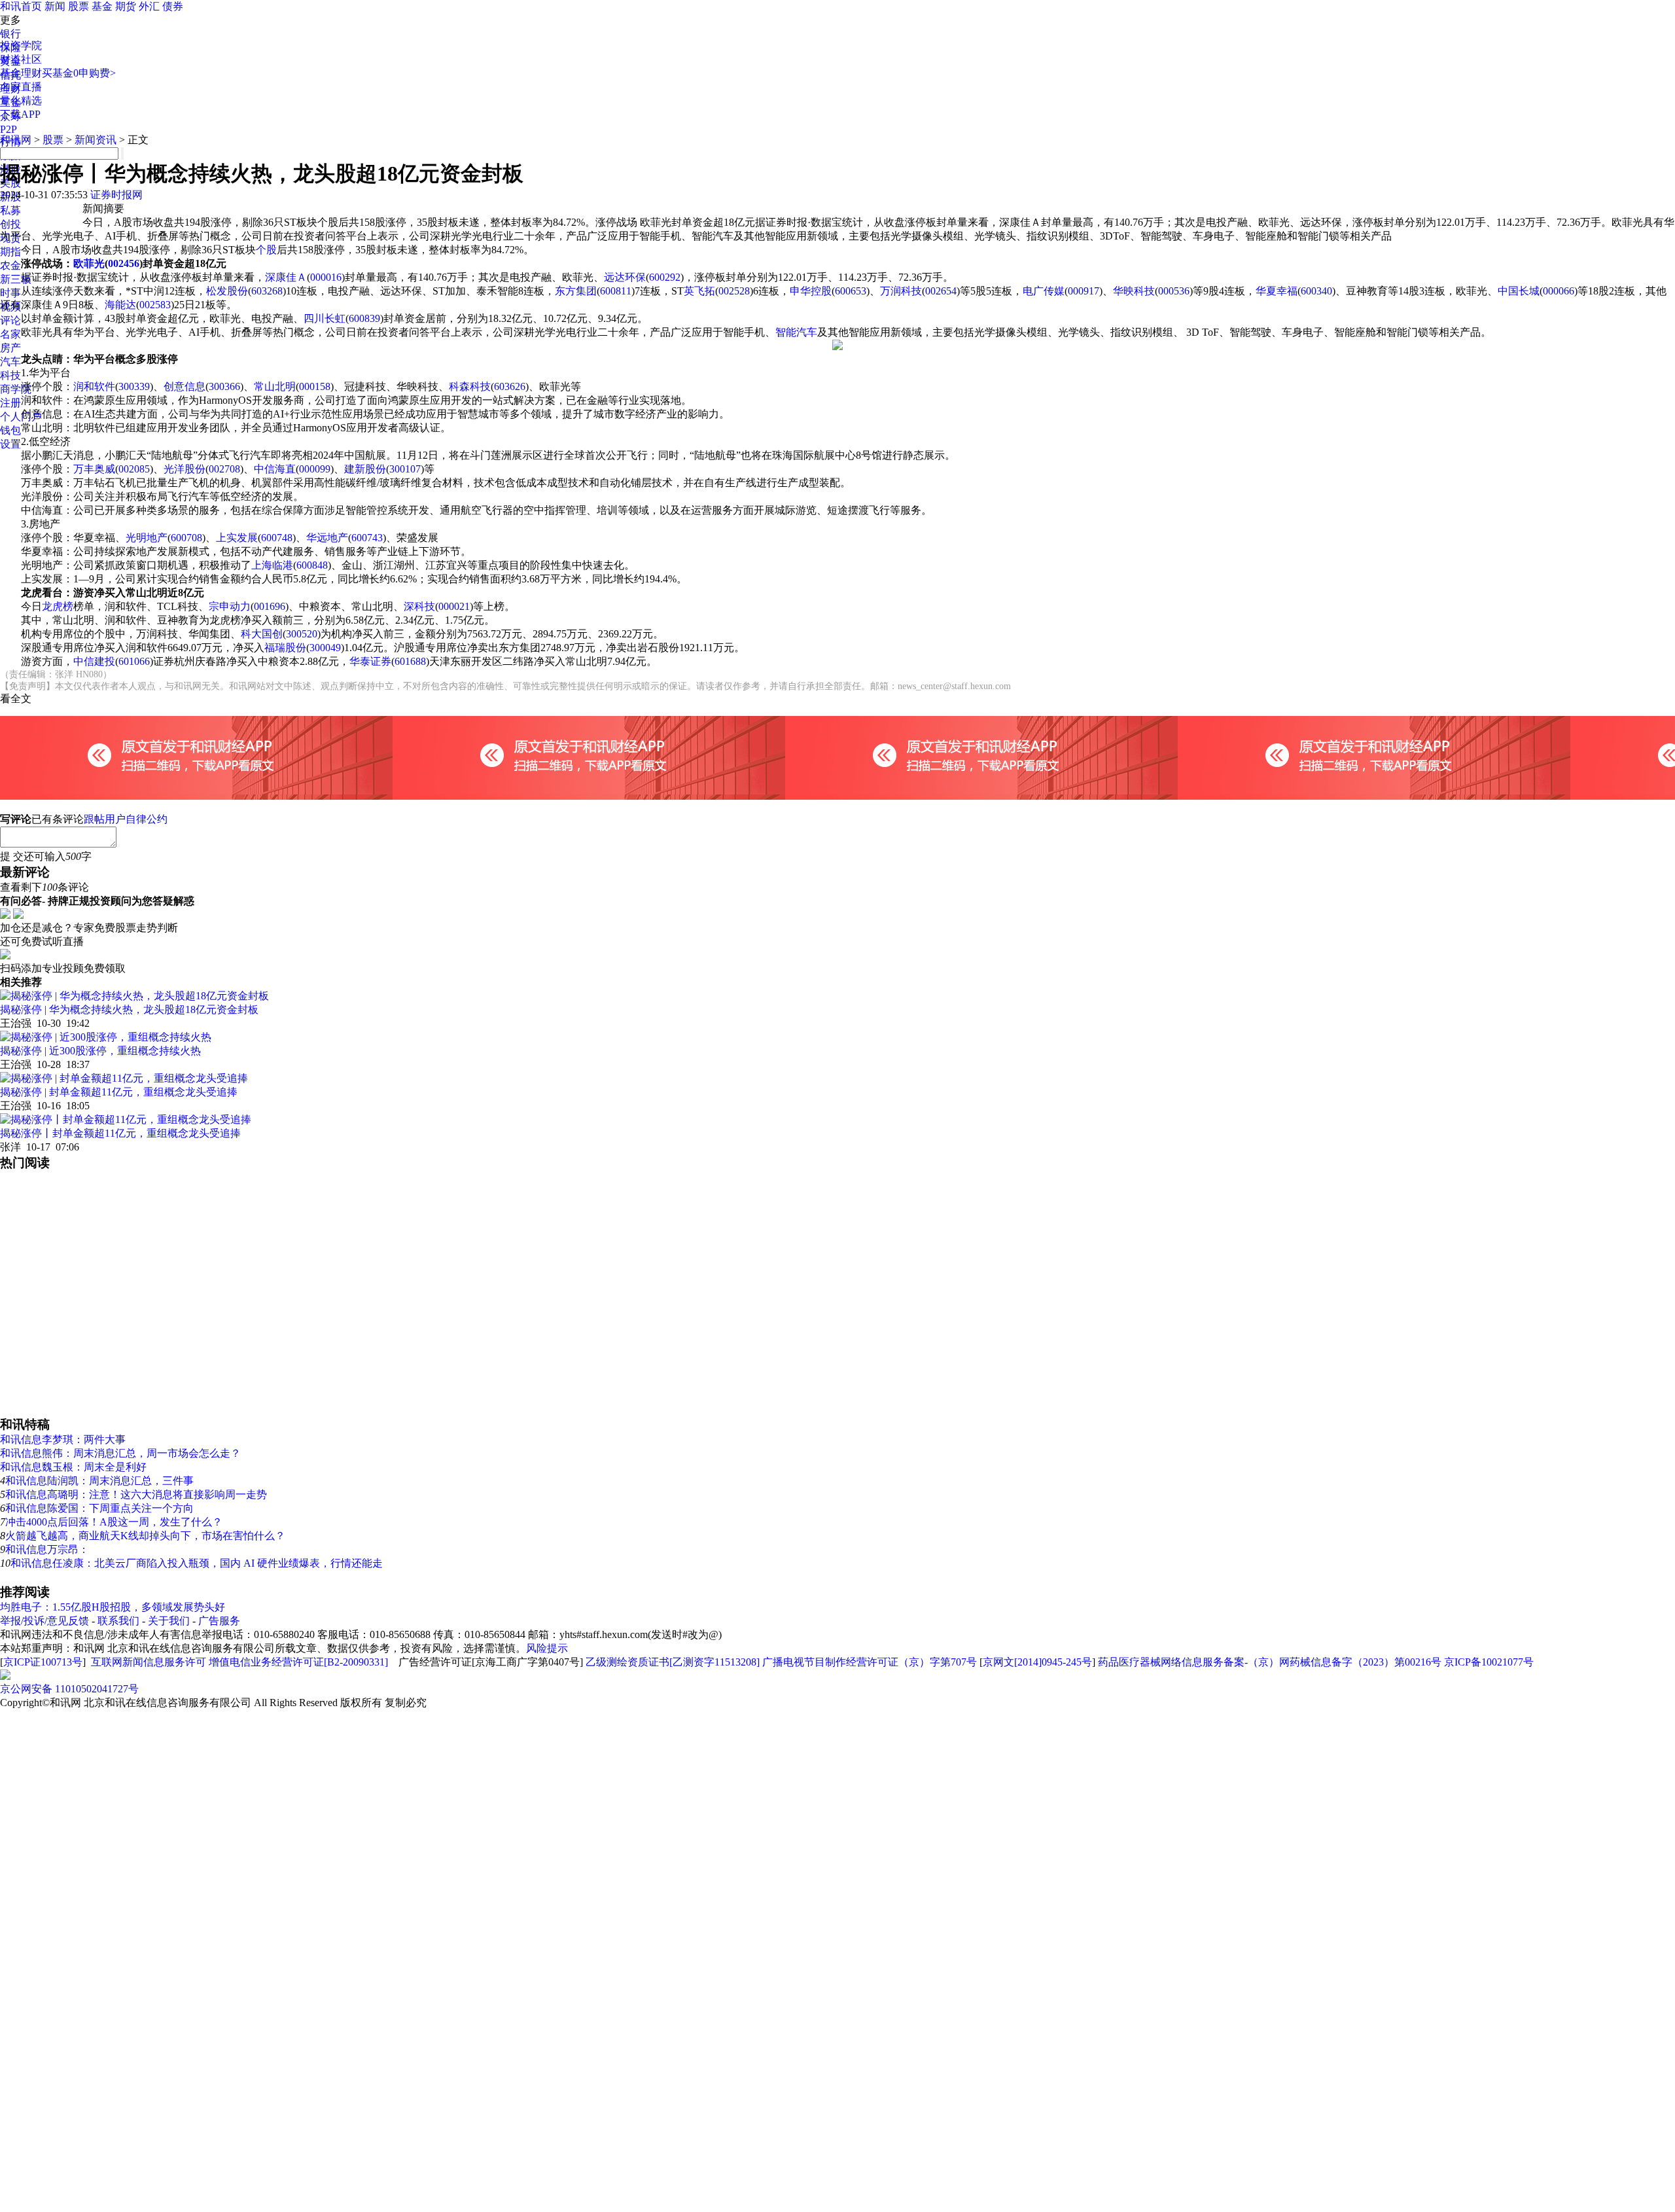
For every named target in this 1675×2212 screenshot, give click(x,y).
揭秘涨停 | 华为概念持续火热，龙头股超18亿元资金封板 (129, 1009)
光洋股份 (185, 469)
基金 (102, 6)
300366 (224, 386)
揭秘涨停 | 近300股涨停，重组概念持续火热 (100, 1051)
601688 (410, 661)
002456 (124, 263)
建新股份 (365, 469)
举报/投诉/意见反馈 (44, 1621)
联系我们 (118, 1621)
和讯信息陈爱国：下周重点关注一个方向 (99, 1508)
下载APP (20, 114)
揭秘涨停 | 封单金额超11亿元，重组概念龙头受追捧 (119, 1092)
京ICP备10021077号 (1489, 1662)
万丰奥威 (94, 469)
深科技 (419, 606)
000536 (1174, 291)
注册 (10, 403)
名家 (10, 334)
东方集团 (576, 291)
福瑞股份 (285, 648)
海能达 (120, 305)
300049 (325, 648)
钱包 (10, 430)
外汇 (149, 6)
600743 (367, 538)
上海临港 (272, 565)
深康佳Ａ (286, 277)
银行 (10, 34)
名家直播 (21, 87)
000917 (1084, 291)
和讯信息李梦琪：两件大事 (63, 1439)
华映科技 (1134, 291)
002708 (224, 469)
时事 (10, 293)
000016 (326, 277)
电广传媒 (1044, 291)
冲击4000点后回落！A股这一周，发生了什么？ (114, 1522)
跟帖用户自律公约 (126, 819)
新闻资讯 (96, 140)
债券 (173, 6)
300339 (134, 386)
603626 (510, 386)
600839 (364, 318)
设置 (10, 444)
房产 (10, 348)
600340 (1316, 291)
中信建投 (94, 661)
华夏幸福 (1277, 291)
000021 (454, 606)
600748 (277, 538)
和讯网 (16, 140)
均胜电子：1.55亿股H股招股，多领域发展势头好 (113, 1607)
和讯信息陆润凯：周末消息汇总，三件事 (99, 1481)
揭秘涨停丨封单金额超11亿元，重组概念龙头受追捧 (120, 1133)
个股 (266, 250)
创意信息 (185, 386)
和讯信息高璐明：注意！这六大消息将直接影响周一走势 (136, 1494)
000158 (315, 386)
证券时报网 (116, 195)
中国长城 (1519, 291)
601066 (134, 661)
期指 (10, 252)
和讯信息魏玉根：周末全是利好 (73, 1467)
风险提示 (547, 1648)
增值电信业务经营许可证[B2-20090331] (298, 1662)
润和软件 (94, 386)
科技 (10, 375)
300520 (302, 634)
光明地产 (147, 538)
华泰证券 (370, 661)
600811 (616, 291)
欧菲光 (89, 263)
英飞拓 (699, 291)
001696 (270, 606)
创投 (10, 224)
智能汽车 (796, 332)
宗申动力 (230, 606)
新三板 (16, 279)
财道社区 (21, 59)
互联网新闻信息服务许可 (149, 1662)
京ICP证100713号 (43, 1662)
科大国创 (262, 634)
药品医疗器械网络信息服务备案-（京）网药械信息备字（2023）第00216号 (1270, 1662)
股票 (79, 6)
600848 (312, 565)
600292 (665, 277)
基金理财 (21, 73)
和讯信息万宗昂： (47, 1549)
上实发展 (237, 538)
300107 (405, 469)
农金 (10, 265)
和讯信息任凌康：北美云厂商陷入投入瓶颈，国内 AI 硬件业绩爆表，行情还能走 (197, 1563)
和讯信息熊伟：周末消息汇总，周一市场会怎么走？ (120, 1453)
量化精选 (21, 100)
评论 (10, 320)
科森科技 (470, 386)
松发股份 (227, 291)
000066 (1559, 291)
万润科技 (901, 291)
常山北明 (275, 386)
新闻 (55, 6)
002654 (941, 291)
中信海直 (275, 469)
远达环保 (625, 277)
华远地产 (327, 538)
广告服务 (219, 1621)
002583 (155, 305)
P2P (9, 129)
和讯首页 (21, 6)
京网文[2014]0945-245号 (1037, 1662)
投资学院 (21, 45)
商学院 (16, 389)
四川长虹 (325, 318)
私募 (10, 210)
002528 (734, 291)
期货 (126, 6)
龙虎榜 (58, 606)
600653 (851, 291)
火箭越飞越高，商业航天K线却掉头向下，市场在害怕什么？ (145, 1536)
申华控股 (811, 291)
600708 (186, 538)
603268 (267, 291)
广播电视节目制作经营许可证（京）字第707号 (870, 1662)
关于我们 (169, 1621)
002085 (134, 469)
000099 (315, 469)
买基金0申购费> (79, 73)
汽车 (10, 362)
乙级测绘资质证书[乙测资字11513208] (673, 1662)
